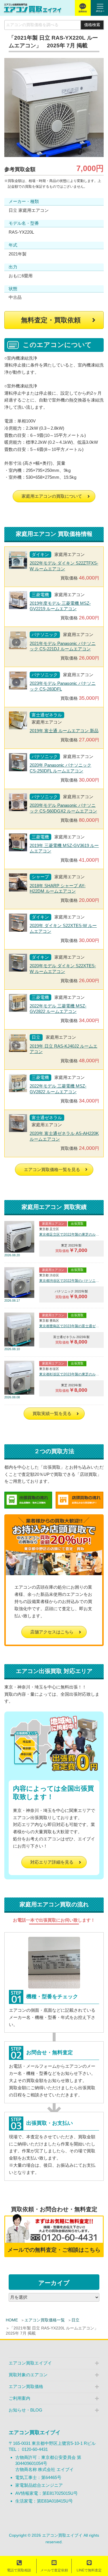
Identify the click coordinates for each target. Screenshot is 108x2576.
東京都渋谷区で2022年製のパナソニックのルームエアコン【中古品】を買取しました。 (70, 1281)
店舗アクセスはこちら (52, 1632)
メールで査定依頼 (54, 2570)
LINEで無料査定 (89, 2570)
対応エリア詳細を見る (52, 1862)
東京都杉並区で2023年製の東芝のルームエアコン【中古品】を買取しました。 (70, 1374)
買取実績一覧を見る (52, 1413)
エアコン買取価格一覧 (45, 2320)
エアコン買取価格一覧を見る (52, 1169)
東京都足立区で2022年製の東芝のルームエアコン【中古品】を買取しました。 (70, 1234)
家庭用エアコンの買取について (52, 496)
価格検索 (92, 25)
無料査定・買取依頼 (51, 320)
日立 (75, 2320)
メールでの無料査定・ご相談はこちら (54, 2250)
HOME (12, 2320)
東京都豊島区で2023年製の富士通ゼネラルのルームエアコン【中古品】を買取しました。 (70, 1326)
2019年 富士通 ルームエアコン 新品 (64, 731)
